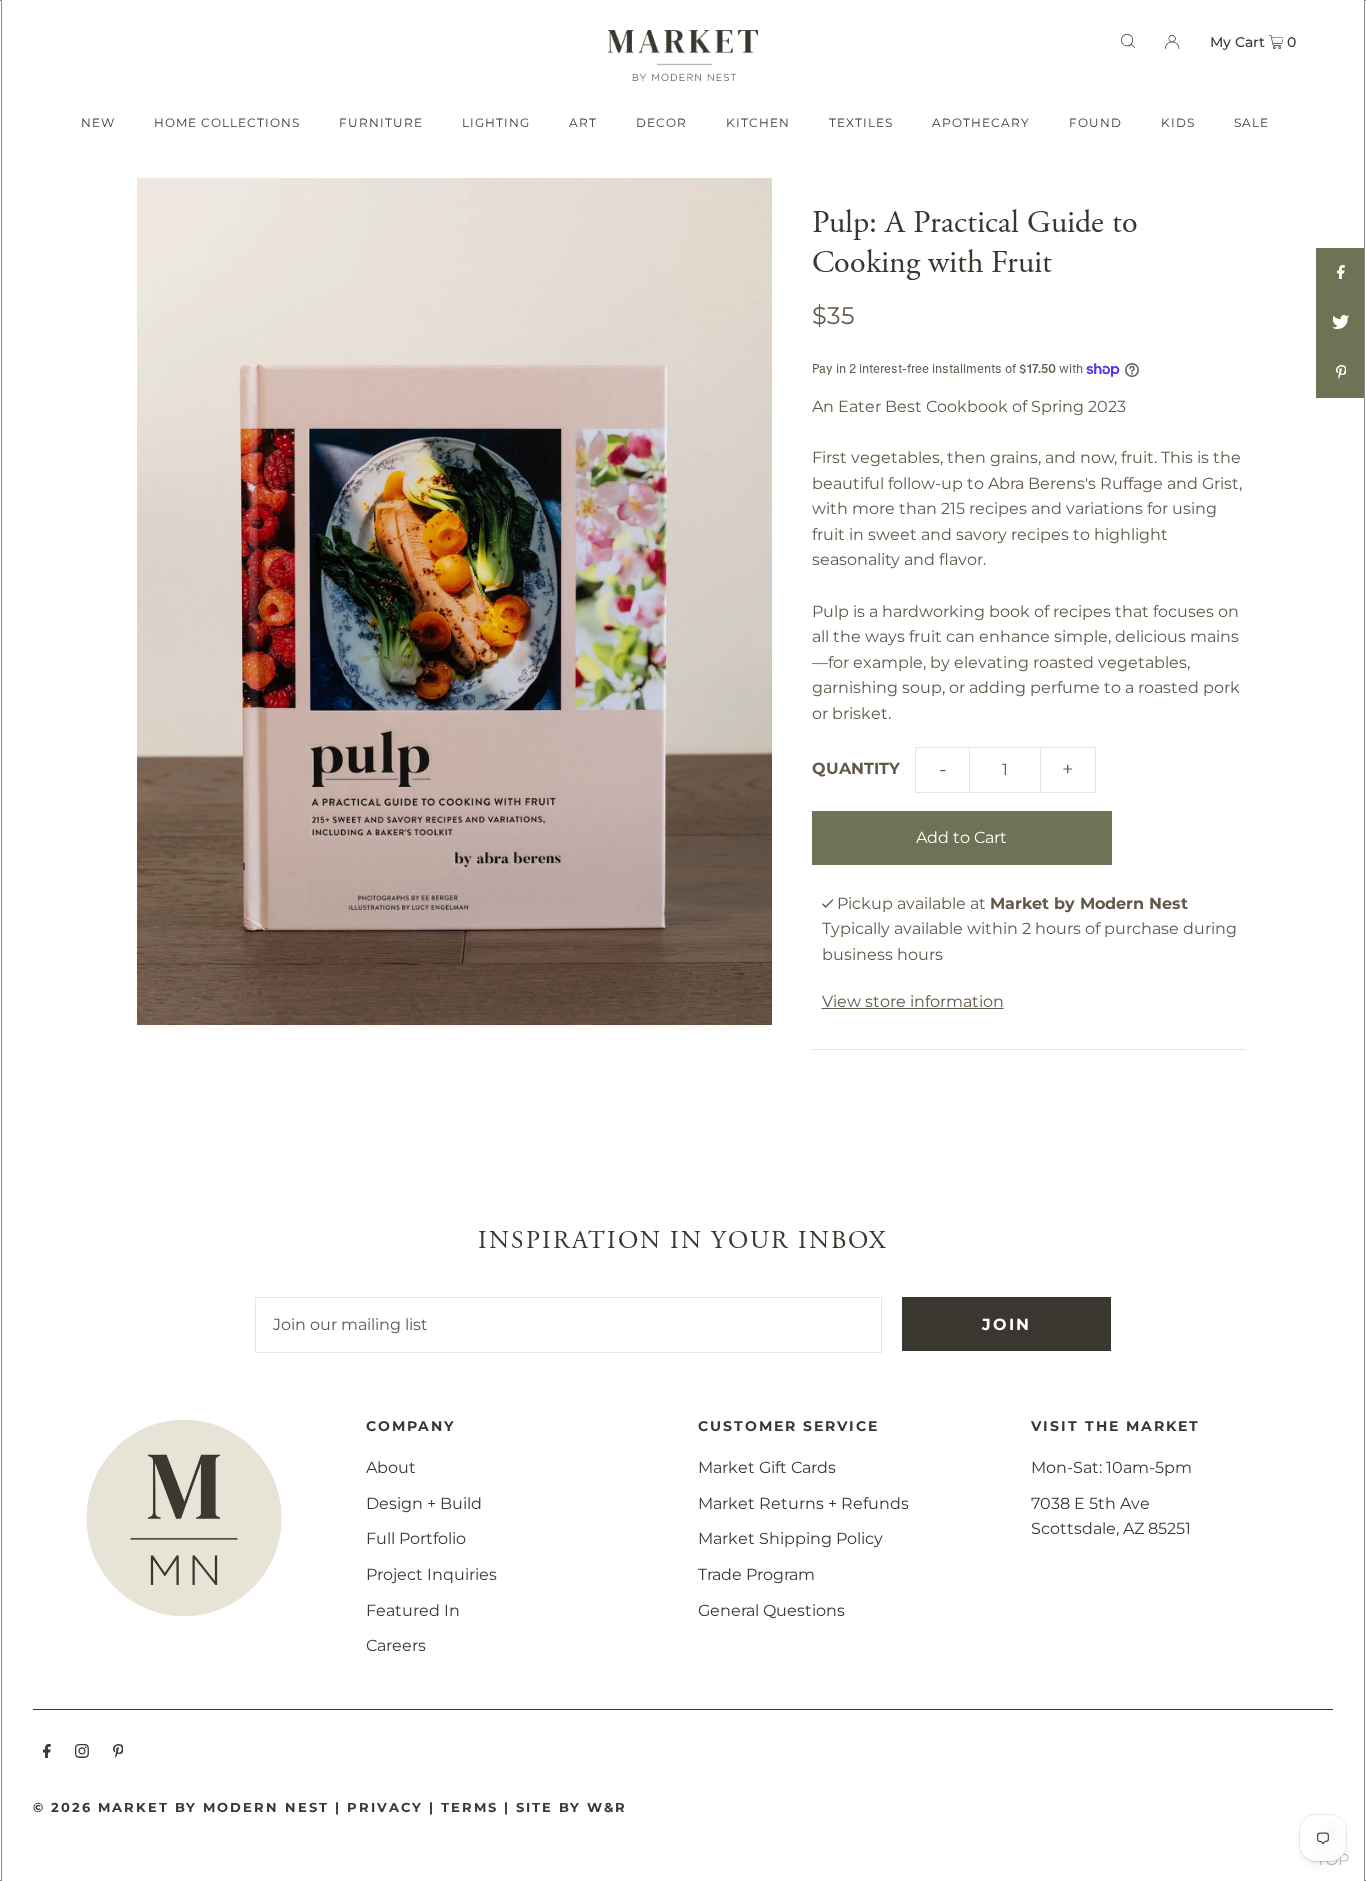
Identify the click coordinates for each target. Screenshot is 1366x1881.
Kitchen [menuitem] (758, 122)
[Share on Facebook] (1341, 273)
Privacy (385, 1807)
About (391, 1467)
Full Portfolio (416, 1538)
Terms (469, 1807)
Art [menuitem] (583, 122)
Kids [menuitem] (1178, 122)
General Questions (771, 1610)
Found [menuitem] (1095, 122)
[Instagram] (82, 1753)
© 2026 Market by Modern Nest (181, 1807)
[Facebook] (47, 1753)
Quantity (856, 768)
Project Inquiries (431, 1574)
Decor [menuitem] (661, 122)
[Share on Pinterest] (1341, 373)
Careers (396, 1645)
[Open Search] (1128, 41)
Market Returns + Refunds (803, 1503)
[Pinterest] (118, 1753)
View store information (913, 1001)
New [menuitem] (98, 122)
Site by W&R (571, 1807)
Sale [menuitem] (1251, 122)
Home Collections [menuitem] (227, 122)
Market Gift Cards (767, 1467)
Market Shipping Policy (790, 1538)
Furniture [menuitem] (381, 122)
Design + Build (424, 1503)
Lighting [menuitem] (496, 122)
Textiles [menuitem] (861, 122)
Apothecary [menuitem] (981, 122)
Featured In (413, 1610)
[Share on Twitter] (1341, 323)
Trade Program (756, 1574)
